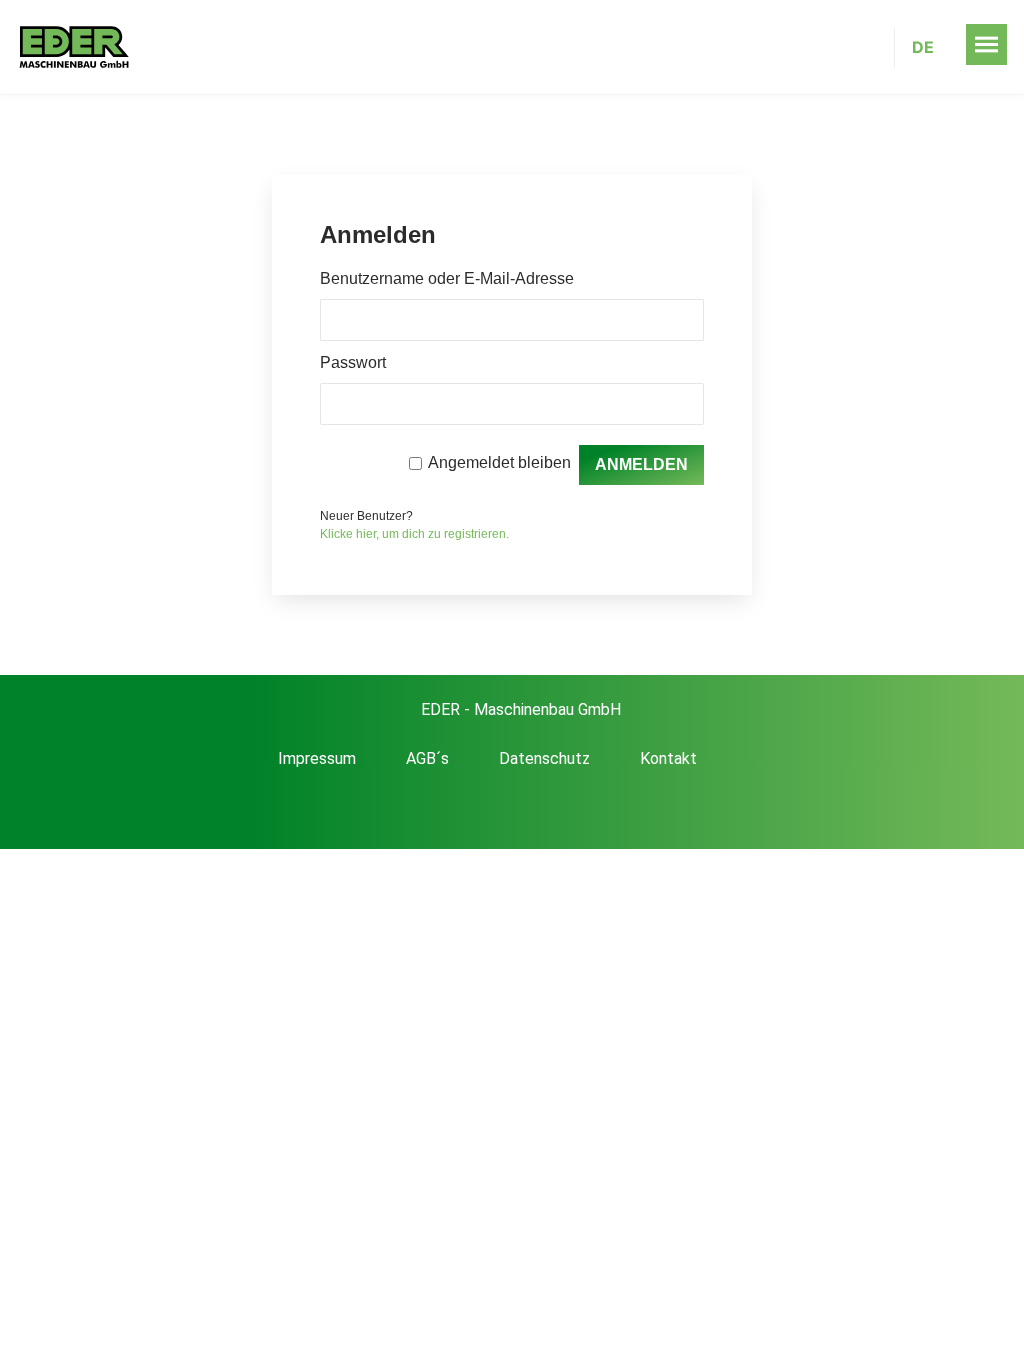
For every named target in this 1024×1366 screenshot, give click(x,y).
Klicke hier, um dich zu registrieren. (414, 534)
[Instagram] (561, 811)
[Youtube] (512, 811)
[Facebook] (463, 811)
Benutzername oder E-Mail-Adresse (447, 279)
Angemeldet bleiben (499, 462)
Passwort (353, 363)
